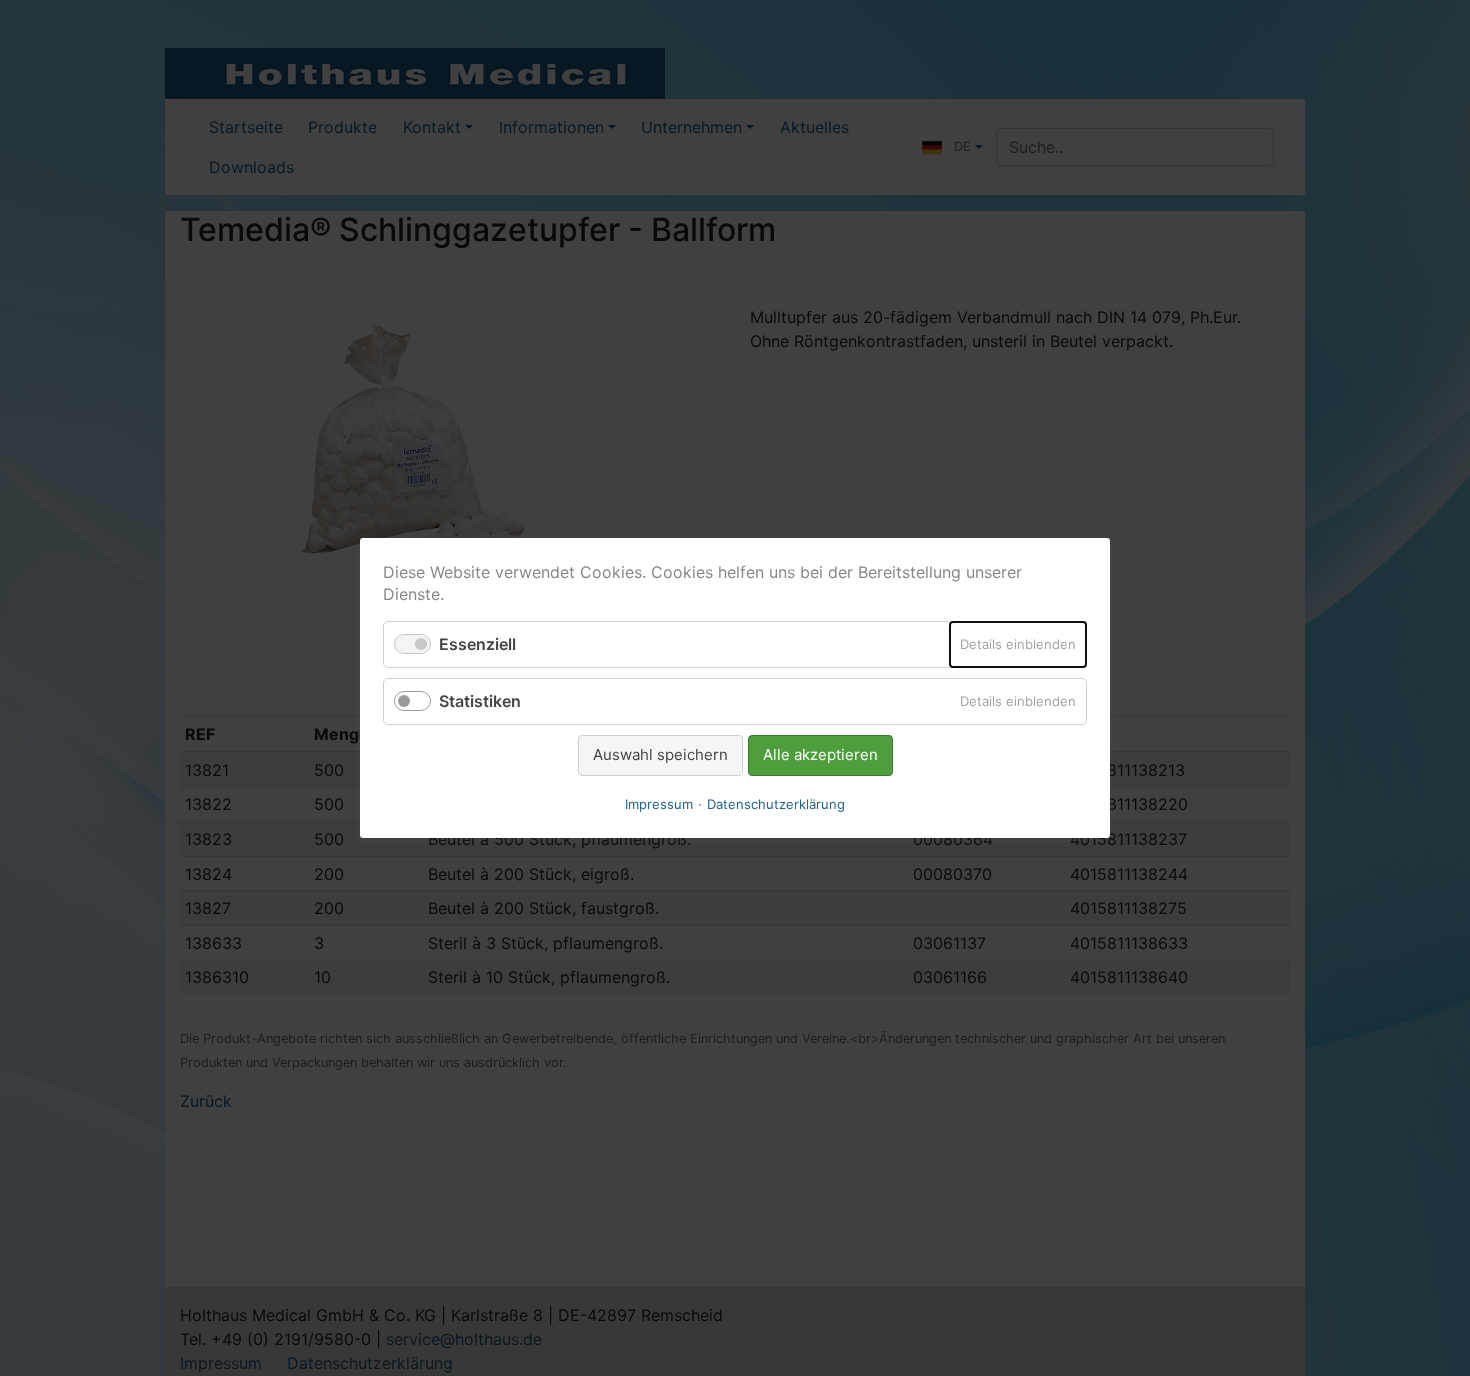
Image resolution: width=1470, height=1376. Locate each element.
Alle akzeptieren (820, 754)
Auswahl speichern (660, 754)
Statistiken (480, 701)
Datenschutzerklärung (776, 804)
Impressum (659, 804)
